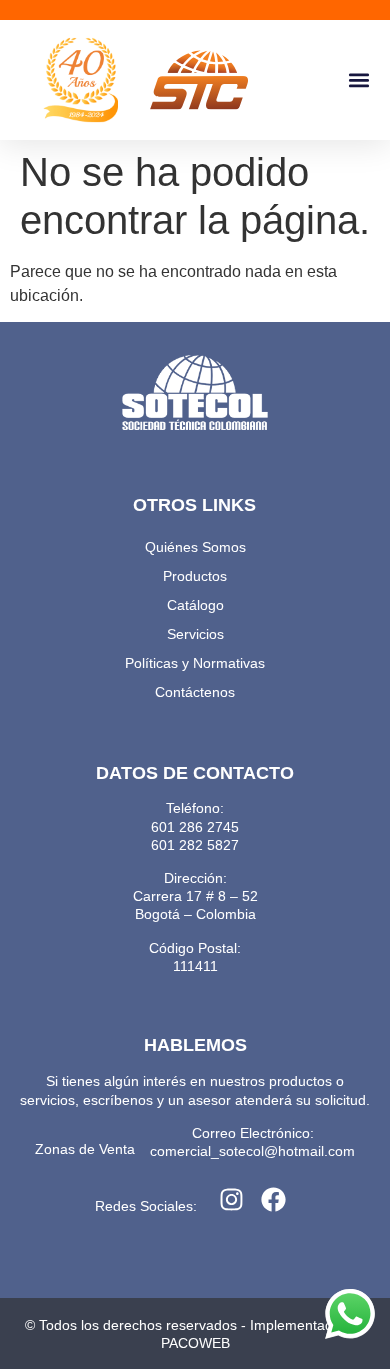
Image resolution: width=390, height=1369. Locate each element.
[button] (358, 80)
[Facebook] (274, 1200)
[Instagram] (232, 1200)
